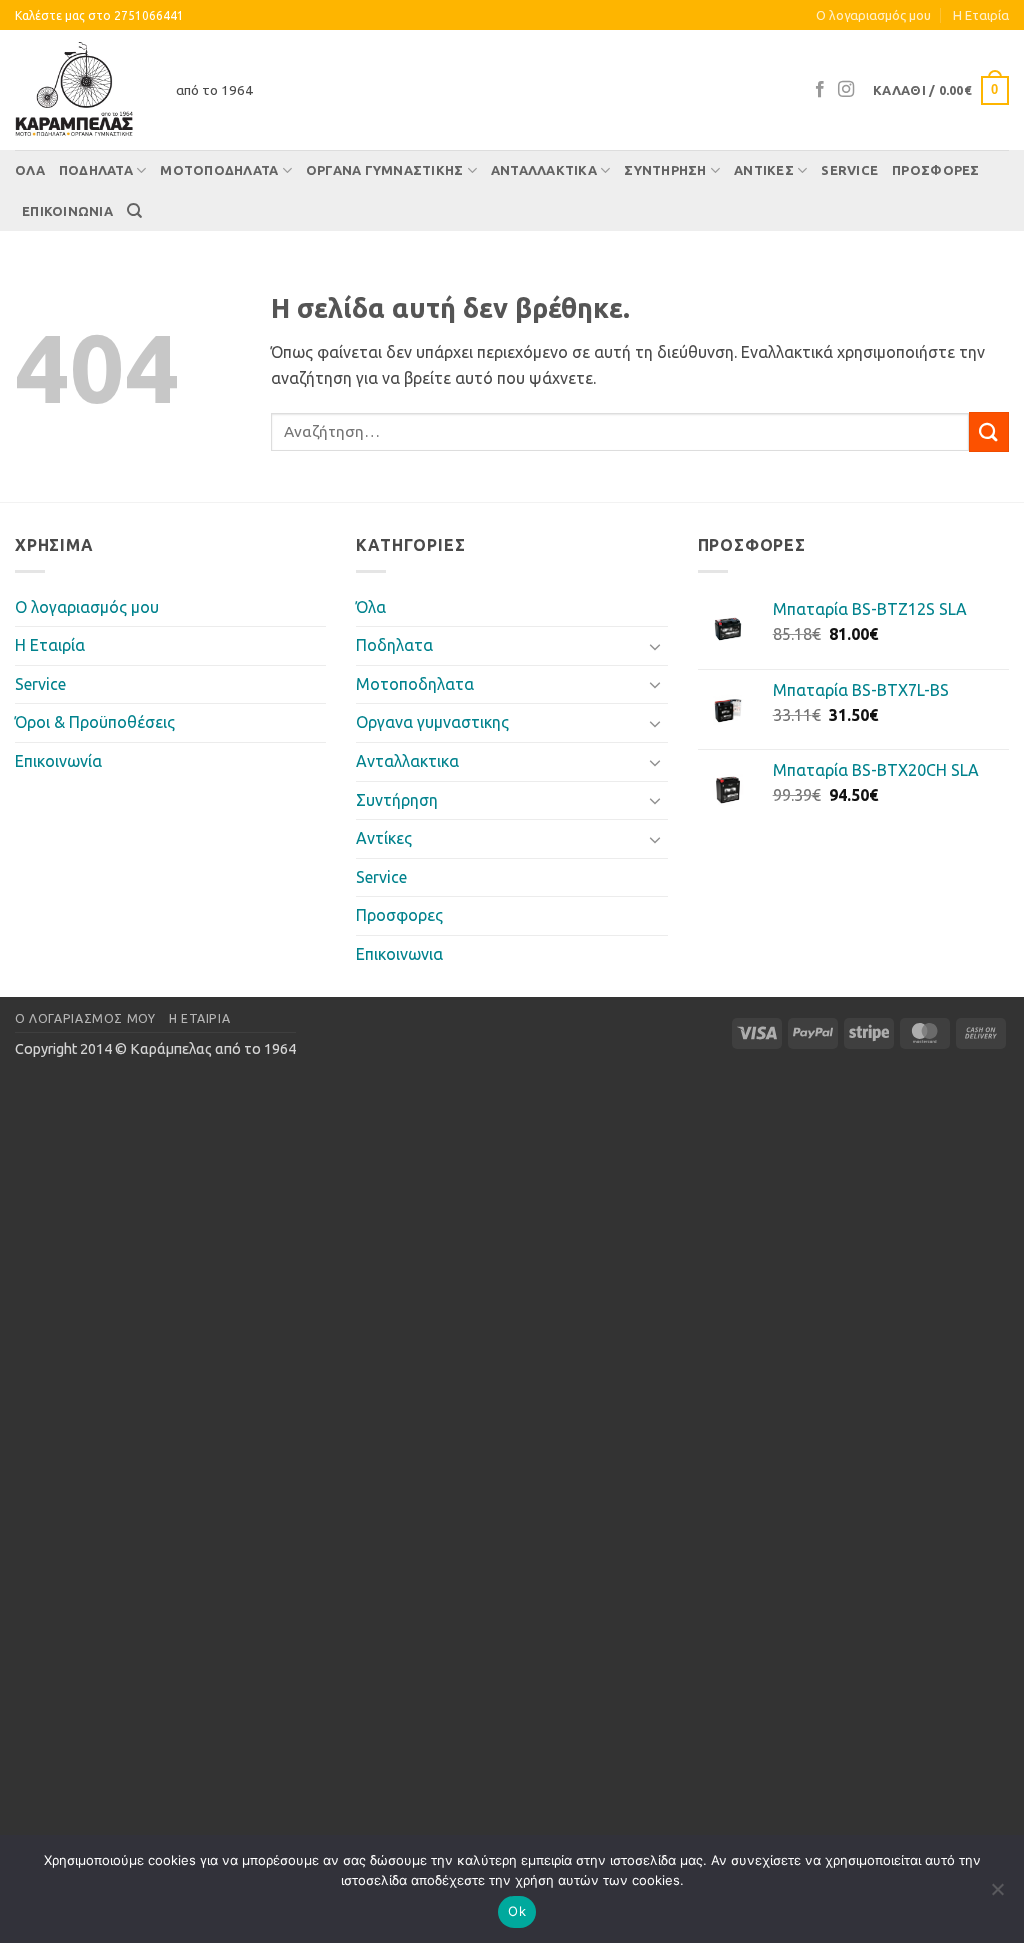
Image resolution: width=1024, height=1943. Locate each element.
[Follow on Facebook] (820, 90)
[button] (941, 91)
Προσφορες (935, 170)
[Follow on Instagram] (846, 90)
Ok (517, 1911)
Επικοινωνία (58, 761)
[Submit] (989, 431)
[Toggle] (656, 646)
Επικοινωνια (67, 211)
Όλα (30, 170)
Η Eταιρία (981, 15)
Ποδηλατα (96, 170)
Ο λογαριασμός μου (873, 15)
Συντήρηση (665, 170)
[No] (997, 1895)
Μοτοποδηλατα (219, 170)
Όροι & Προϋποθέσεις (95, 722)
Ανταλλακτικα (544, 170)
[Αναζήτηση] (134, 211)
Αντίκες (764, 170)
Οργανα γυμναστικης (385, 170)
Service (849, 170)
